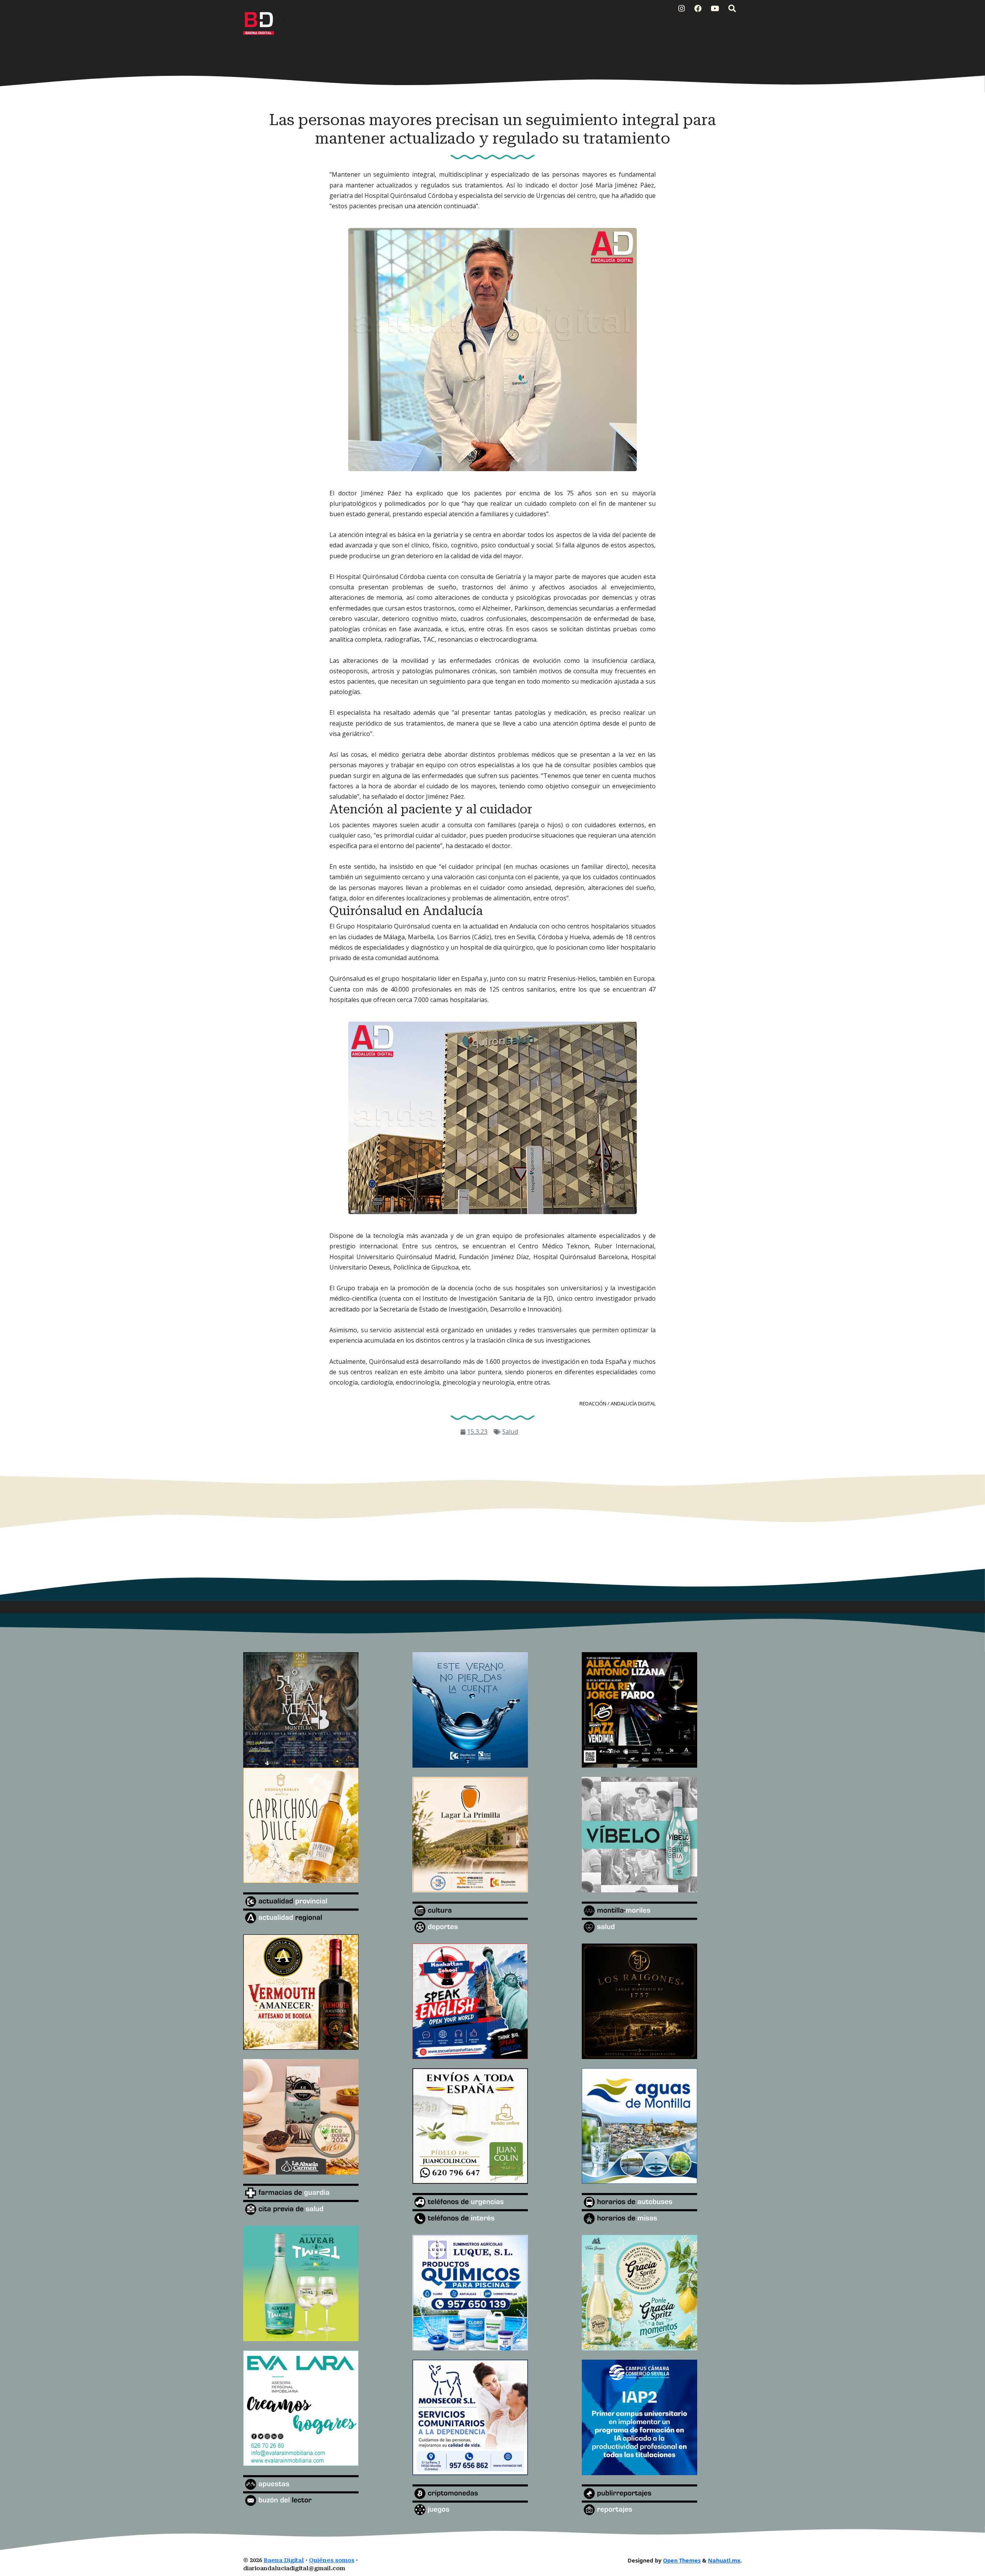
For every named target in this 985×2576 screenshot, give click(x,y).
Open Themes (682, 2560)
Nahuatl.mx (724, 2560)
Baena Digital (284, 2560)
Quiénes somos (332, 2560)
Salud (510, 1432)
